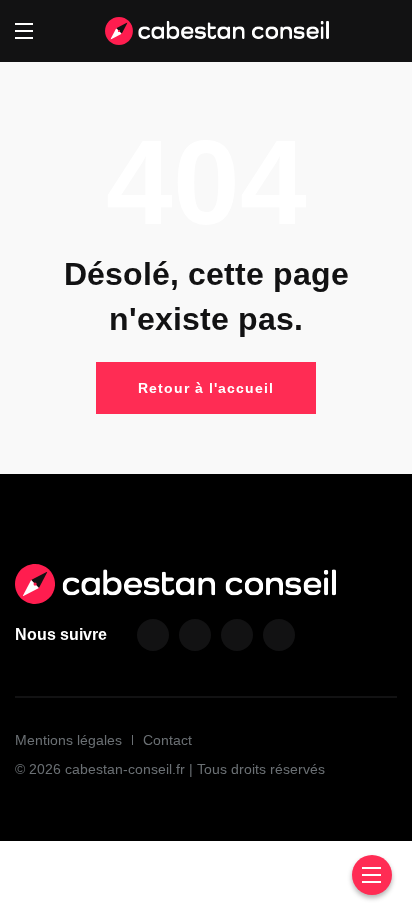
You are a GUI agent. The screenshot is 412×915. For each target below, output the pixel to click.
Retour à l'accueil (206, 388)
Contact (167, 740)
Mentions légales (68, 740)
